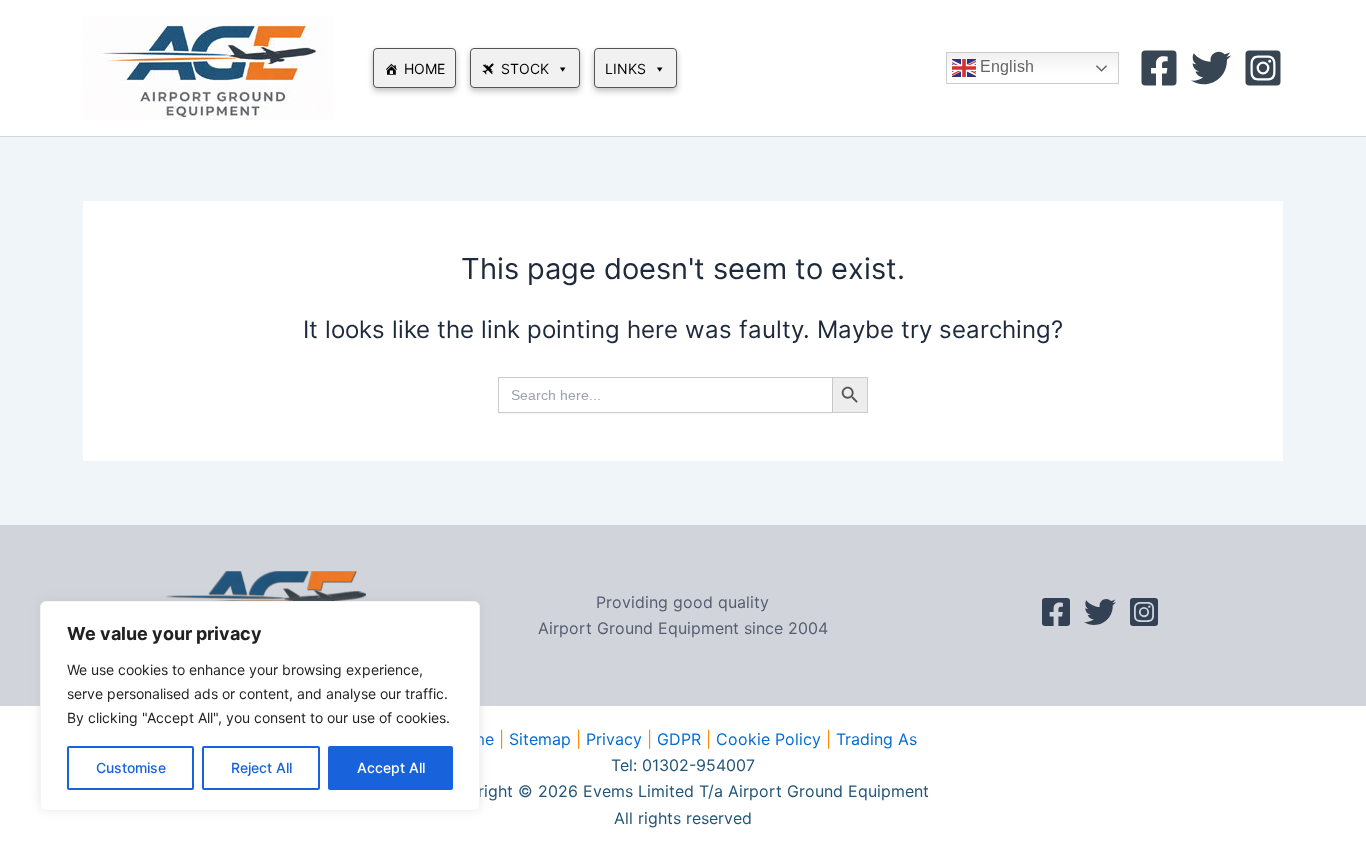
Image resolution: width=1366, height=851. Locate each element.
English (1005, 66)
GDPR (679, 739)
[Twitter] (1211, 68)
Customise (131, 767)
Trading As (876, 739)
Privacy (614, 739)
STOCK (525, 68)
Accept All (391, 767)
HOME (424, 68)
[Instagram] (1263, 68)
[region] (260, 706)
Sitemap (540, 739)
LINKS (625, 68)
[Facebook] (1159, 68)
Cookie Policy (768, 739)
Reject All (261, 767)
